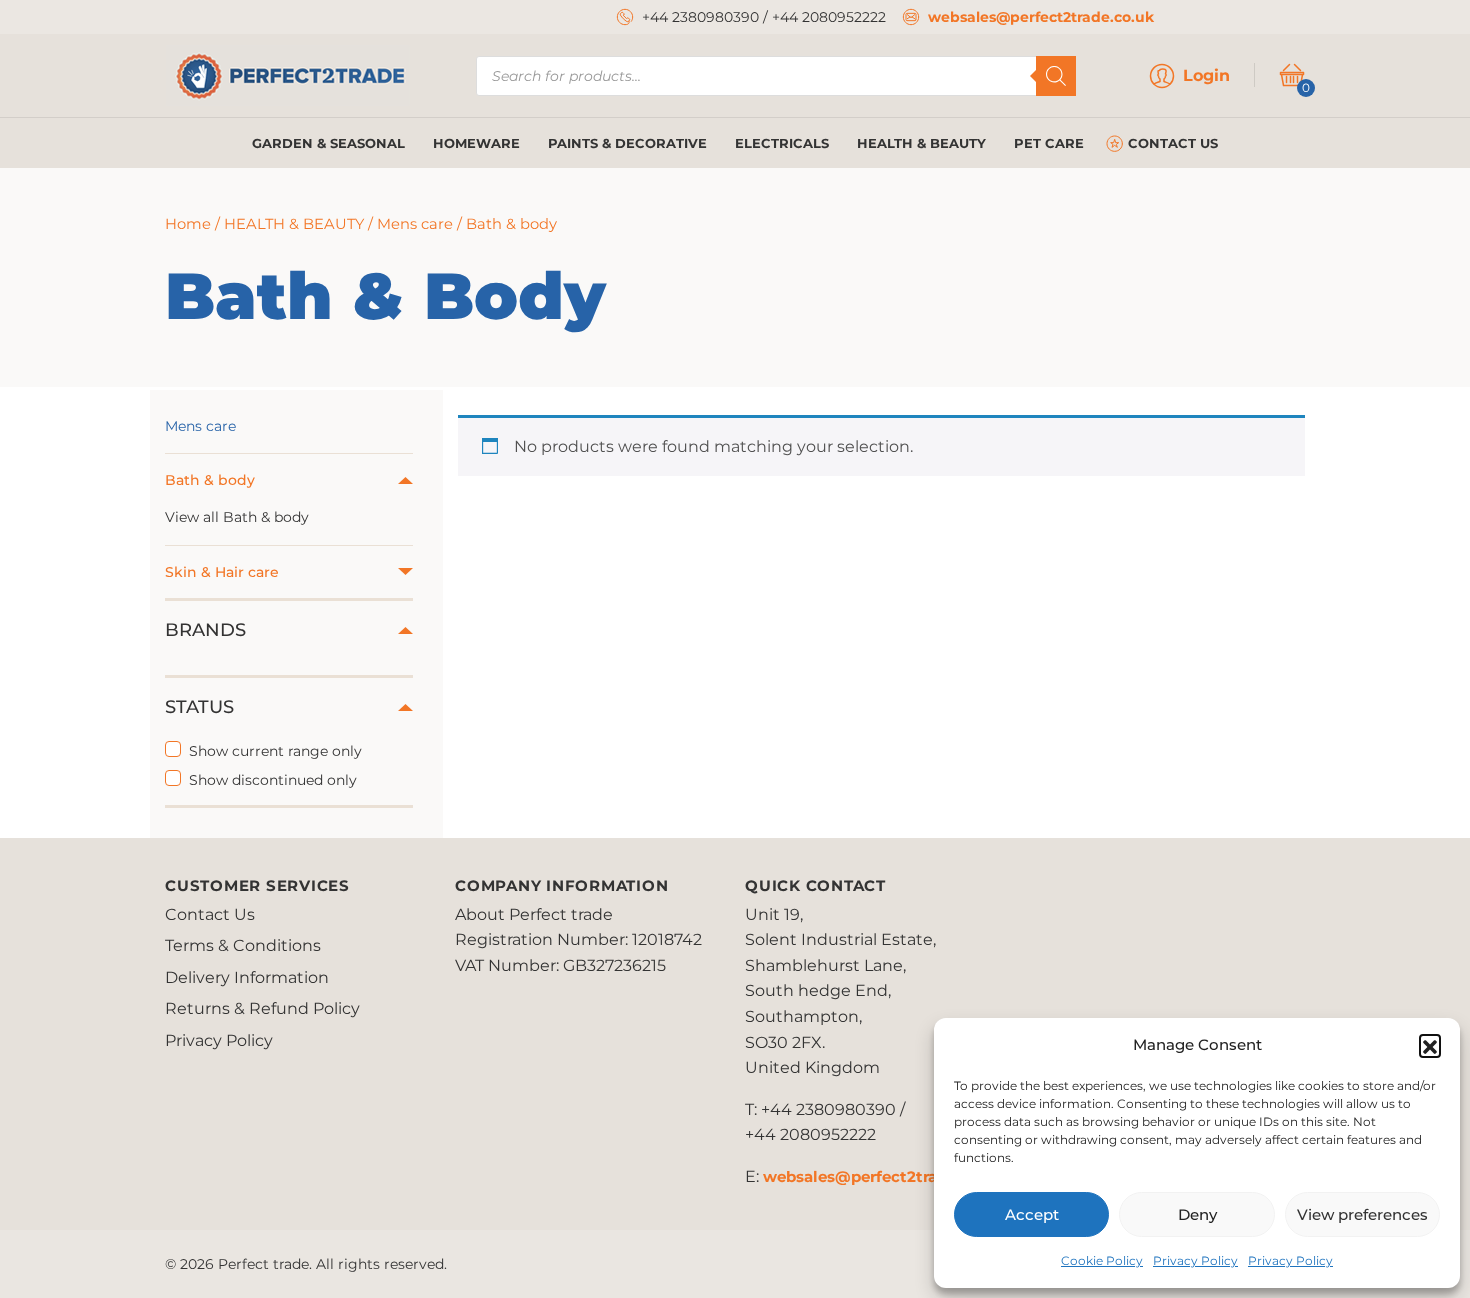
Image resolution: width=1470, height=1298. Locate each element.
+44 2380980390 (700, 17)
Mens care (415, 224)
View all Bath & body (237, 517)
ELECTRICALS (782, 143)
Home (188, 224)
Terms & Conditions (243, 945)
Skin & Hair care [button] (222, 572)
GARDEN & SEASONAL (328, 143)
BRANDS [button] (205, 630)
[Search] (1056, 76)
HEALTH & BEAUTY (921, 143)
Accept (1032, 1214)
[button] (1430, 1045)
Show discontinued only (273, 780)
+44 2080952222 (829, 17)
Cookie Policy (1102, 1260)
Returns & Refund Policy (262, 1008)
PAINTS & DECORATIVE (627, 143)
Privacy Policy (1195, 1260)
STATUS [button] (199, 707)
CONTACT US (1173, 143)
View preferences (1362, 1214)
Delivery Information (247, 977)
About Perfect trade (534, 914)
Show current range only (275, 751)
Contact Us (210, 914)
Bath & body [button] (210, 480)
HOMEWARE (476, 143)
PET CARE (1049, 143)
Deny (1197, 1214)
